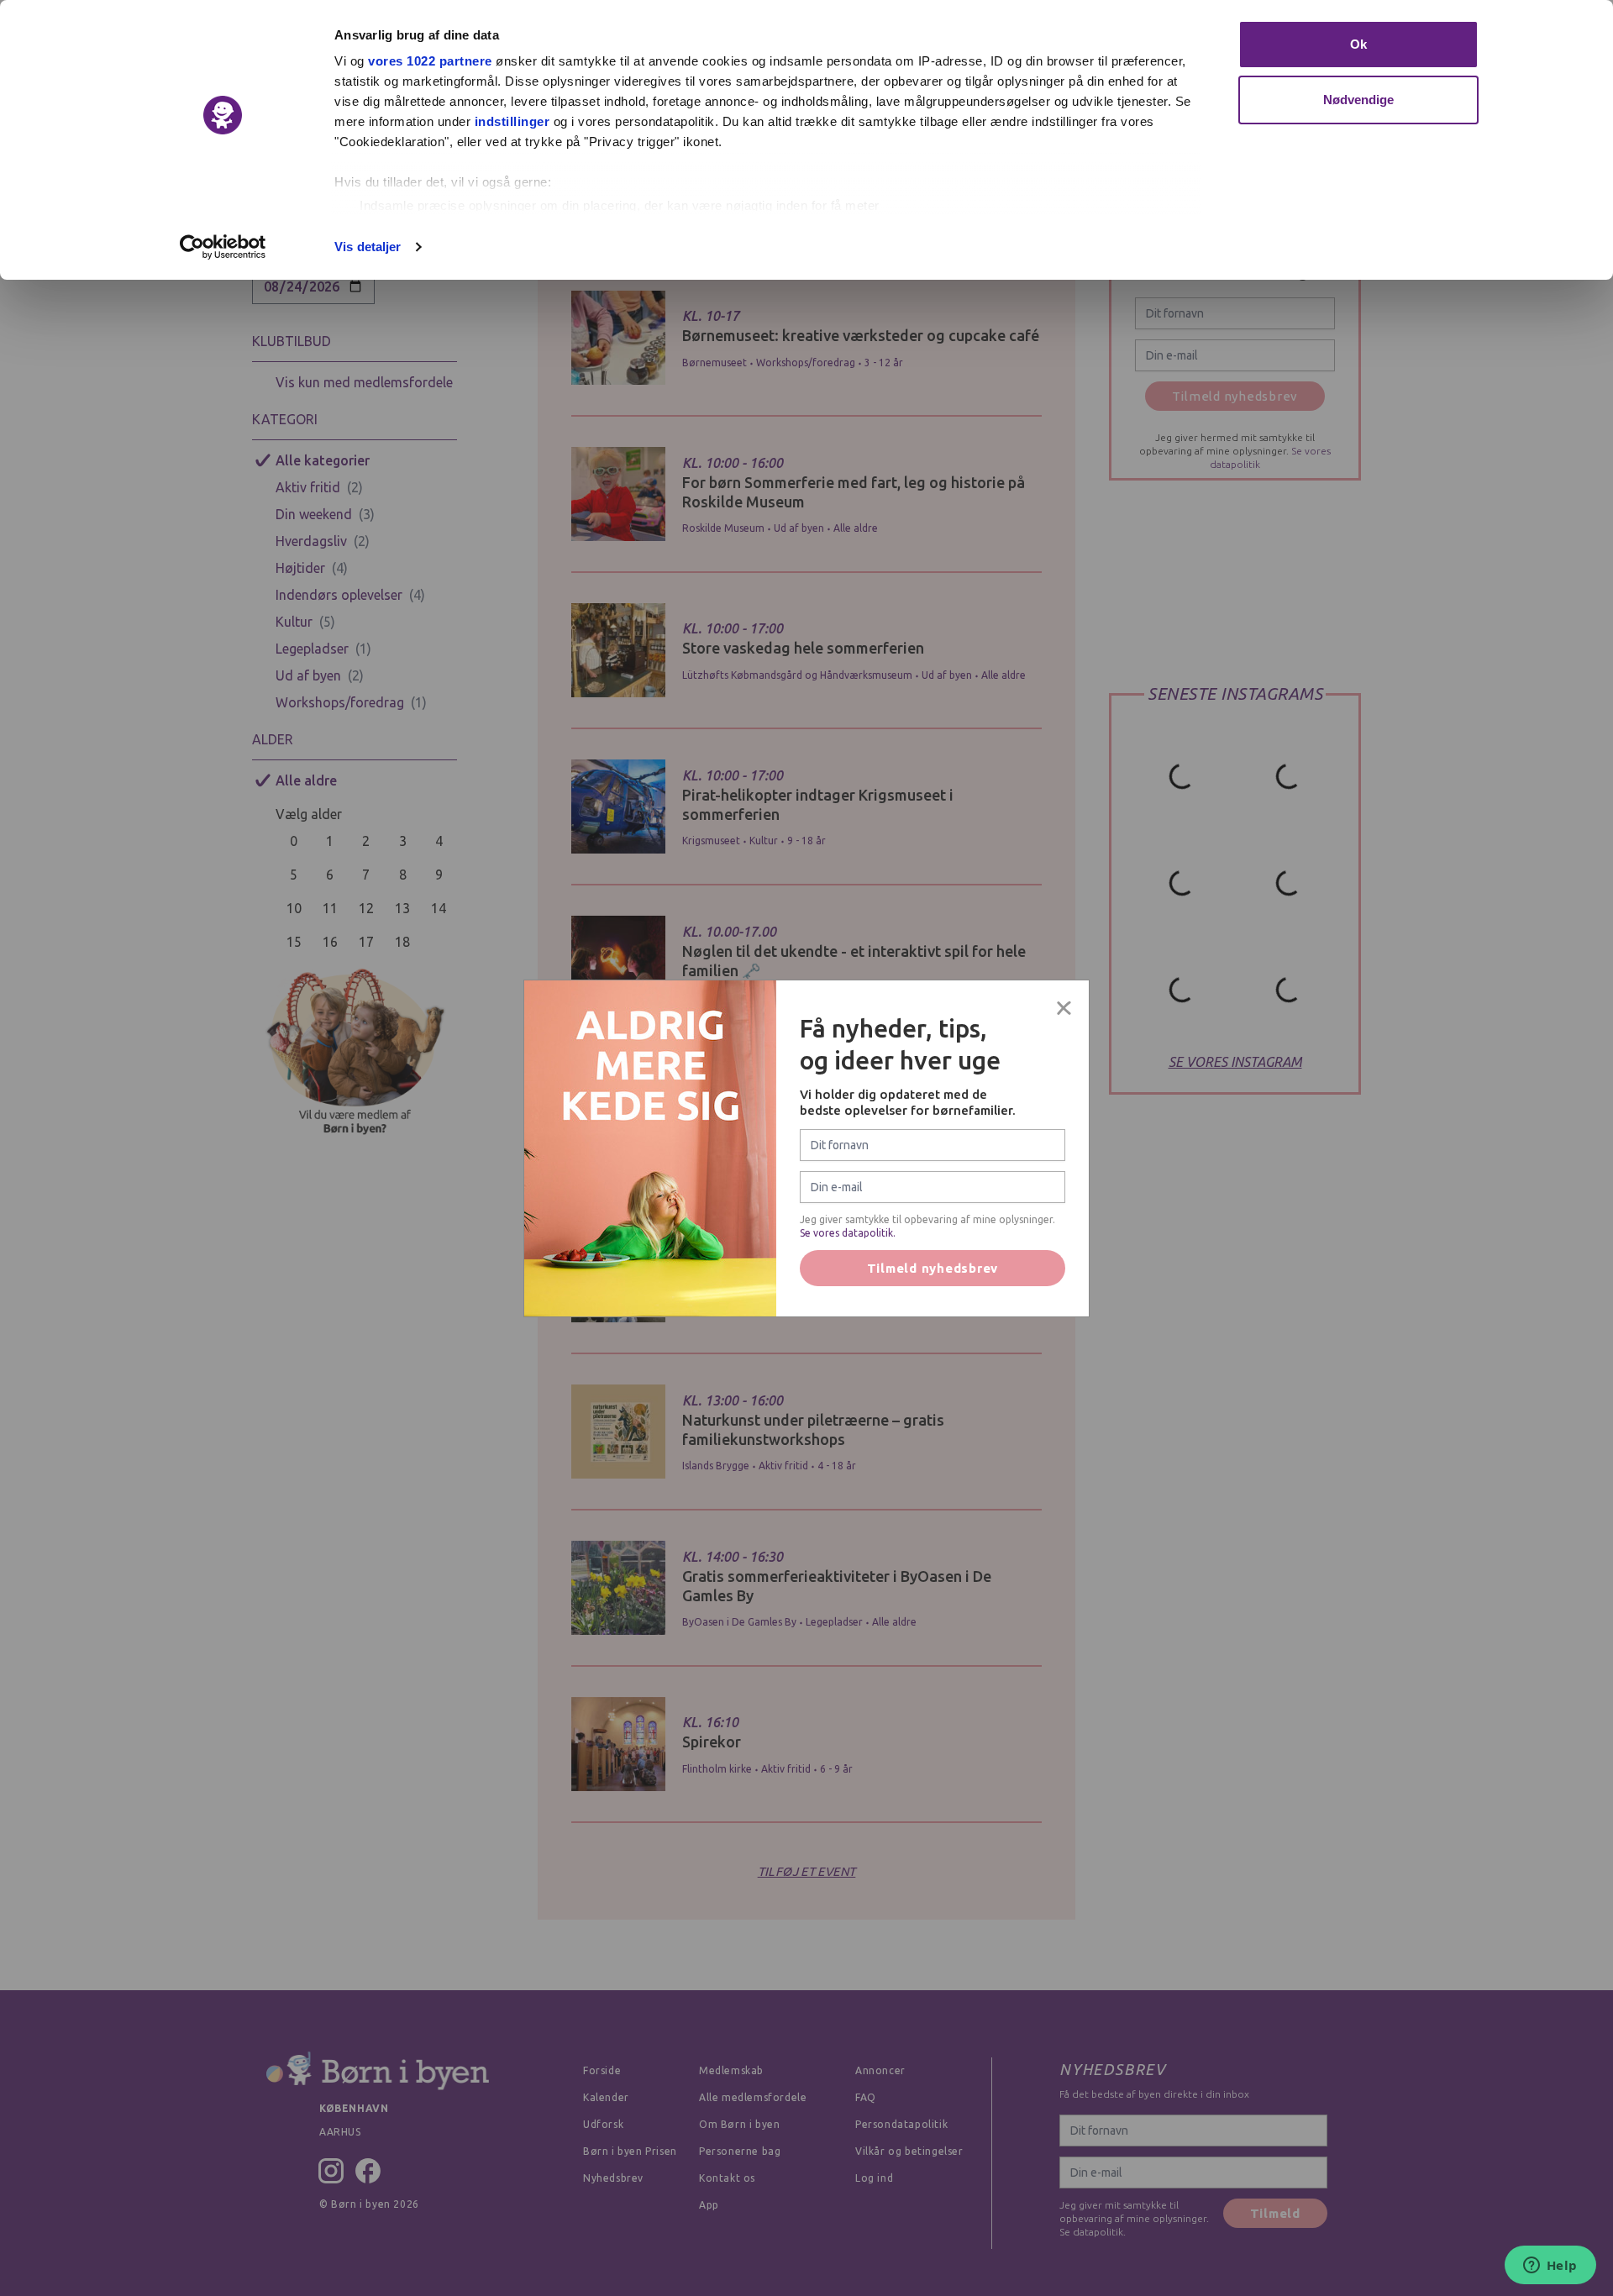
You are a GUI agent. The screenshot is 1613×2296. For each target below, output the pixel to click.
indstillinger (512, 121)
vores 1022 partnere (430, 61)
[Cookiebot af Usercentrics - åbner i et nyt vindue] (223, 247)
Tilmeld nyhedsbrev (933, 1268)
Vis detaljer (368, 247)
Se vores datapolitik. (848, 1233)
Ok (1358, 44)
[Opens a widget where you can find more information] (1550, 2267)
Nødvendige (1359, 100)
